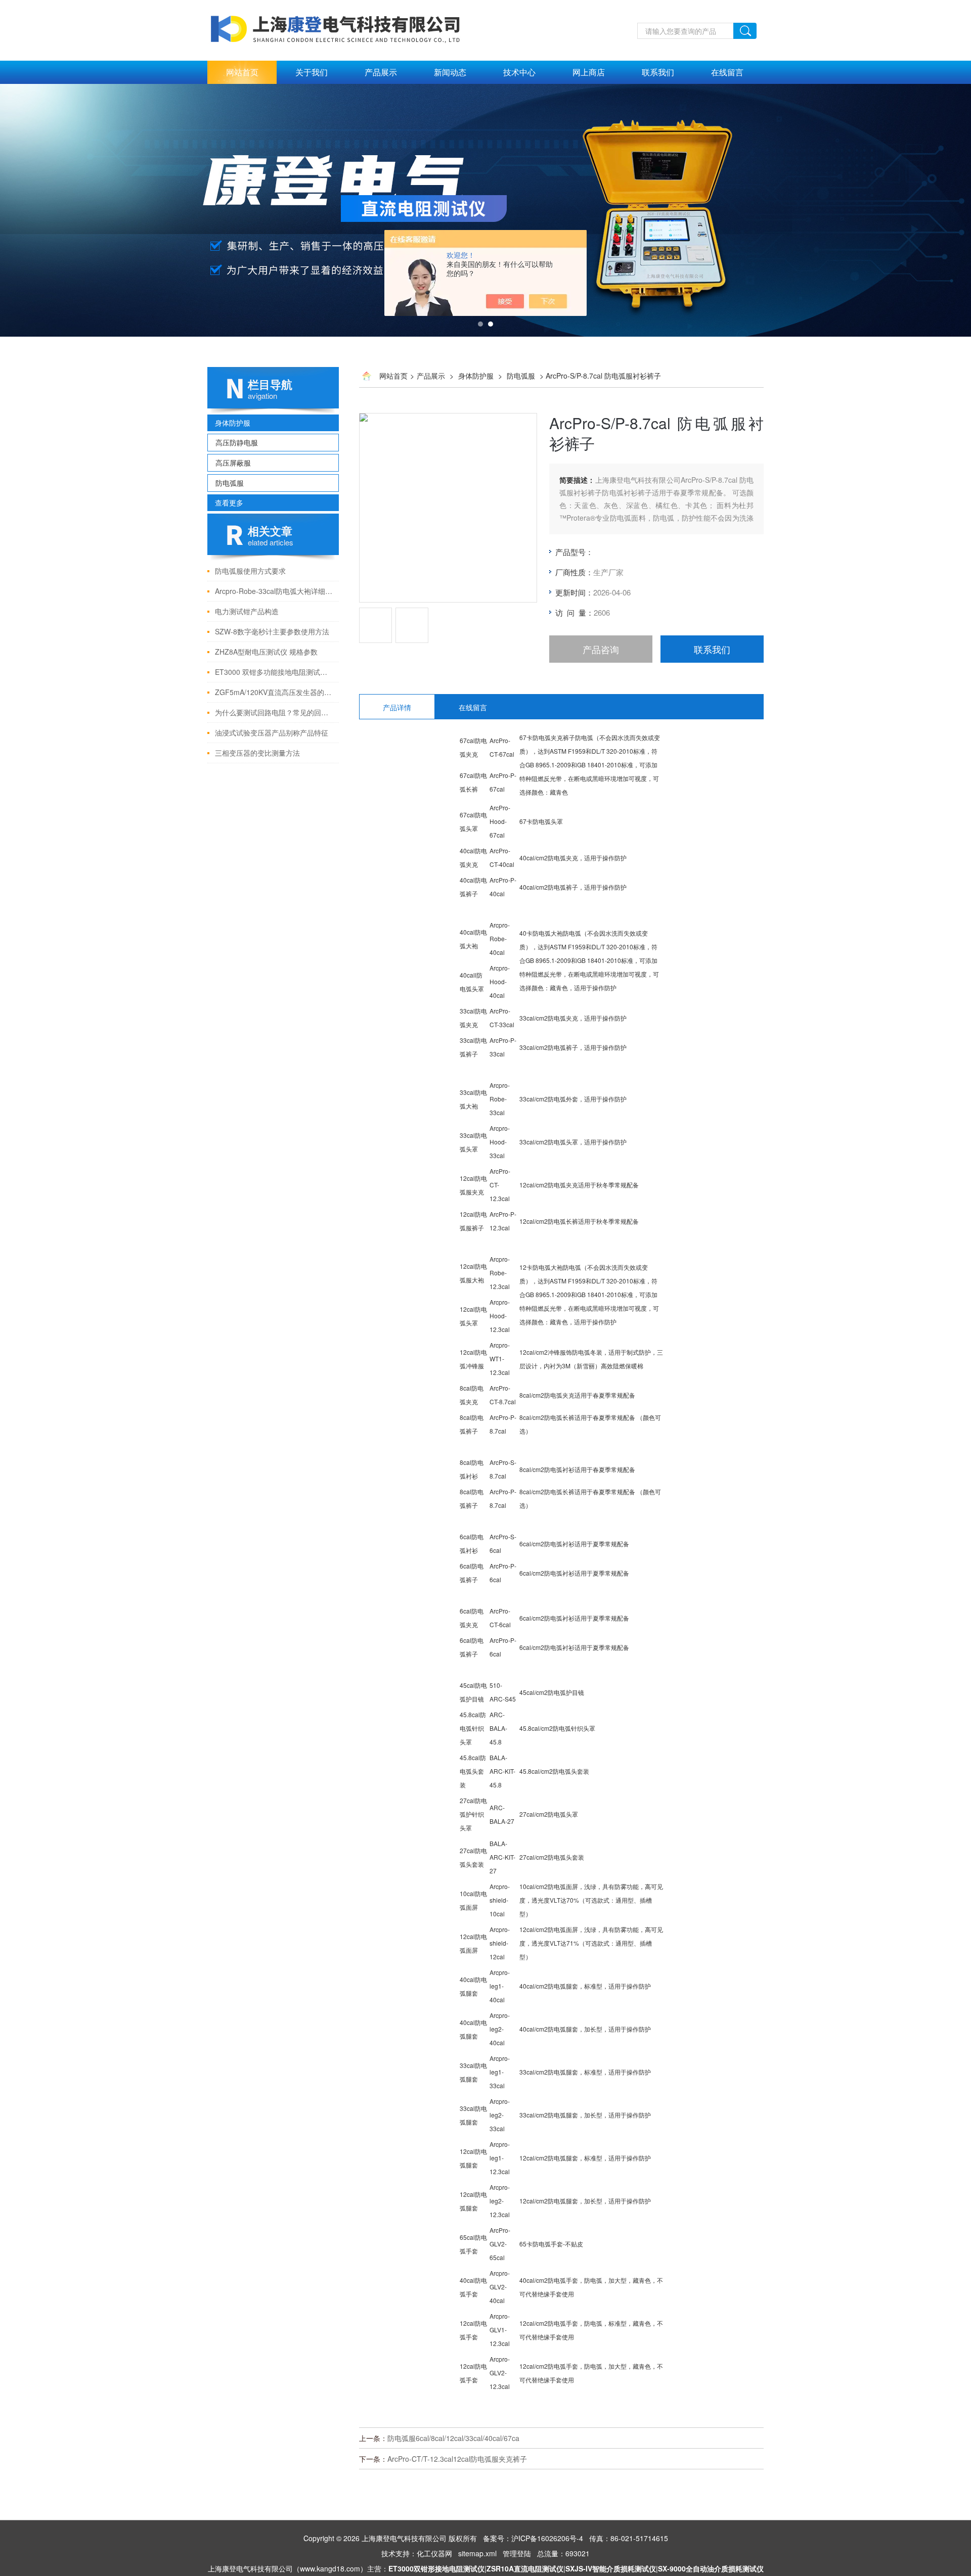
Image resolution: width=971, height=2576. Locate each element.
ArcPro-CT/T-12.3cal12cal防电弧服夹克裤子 (457, 2459)
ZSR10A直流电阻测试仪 (525, 2568)
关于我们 (312, 72)
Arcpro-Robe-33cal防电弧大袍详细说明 (274, 591)
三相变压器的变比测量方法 (257, 753)
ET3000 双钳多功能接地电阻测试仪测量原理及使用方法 (274, 672)
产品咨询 (601, 649)
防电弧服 (230, 483)
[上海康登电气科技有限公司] (337, 6)
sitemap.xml (477, 2553)
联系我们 (658, 72)
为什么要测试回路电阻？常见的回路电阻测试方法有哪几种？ (274, 712)
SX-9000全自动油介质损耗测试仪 (711, 2568)
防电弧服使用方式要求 (250, 571)
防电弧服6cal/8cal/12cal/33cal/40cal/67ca (453, 2438)
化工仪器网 (434, 2553)
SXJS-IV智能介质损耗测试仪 (611, 2568)
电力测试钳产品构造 (247, 611)
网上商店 (589, 72)
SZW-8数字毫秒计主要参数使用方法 (272, 631)
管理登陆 (517, 2553)
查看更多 (229, 502)
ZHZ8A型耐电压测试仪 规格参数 (266, 652)
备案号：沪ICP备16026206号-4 (533, 2538)
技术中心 (519, 72)
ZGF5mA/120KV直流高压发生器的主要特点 (274, 692)
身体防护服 (233, 423)
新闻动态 (450, 72)
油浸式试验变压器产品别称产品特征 (272, 732)
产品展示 (381, 72)
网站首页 (242, 72)
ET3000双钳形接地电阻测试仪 (436, 2568)
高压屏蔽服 (233, 463)
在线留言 (727, 72)
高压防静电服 (237, 442)
